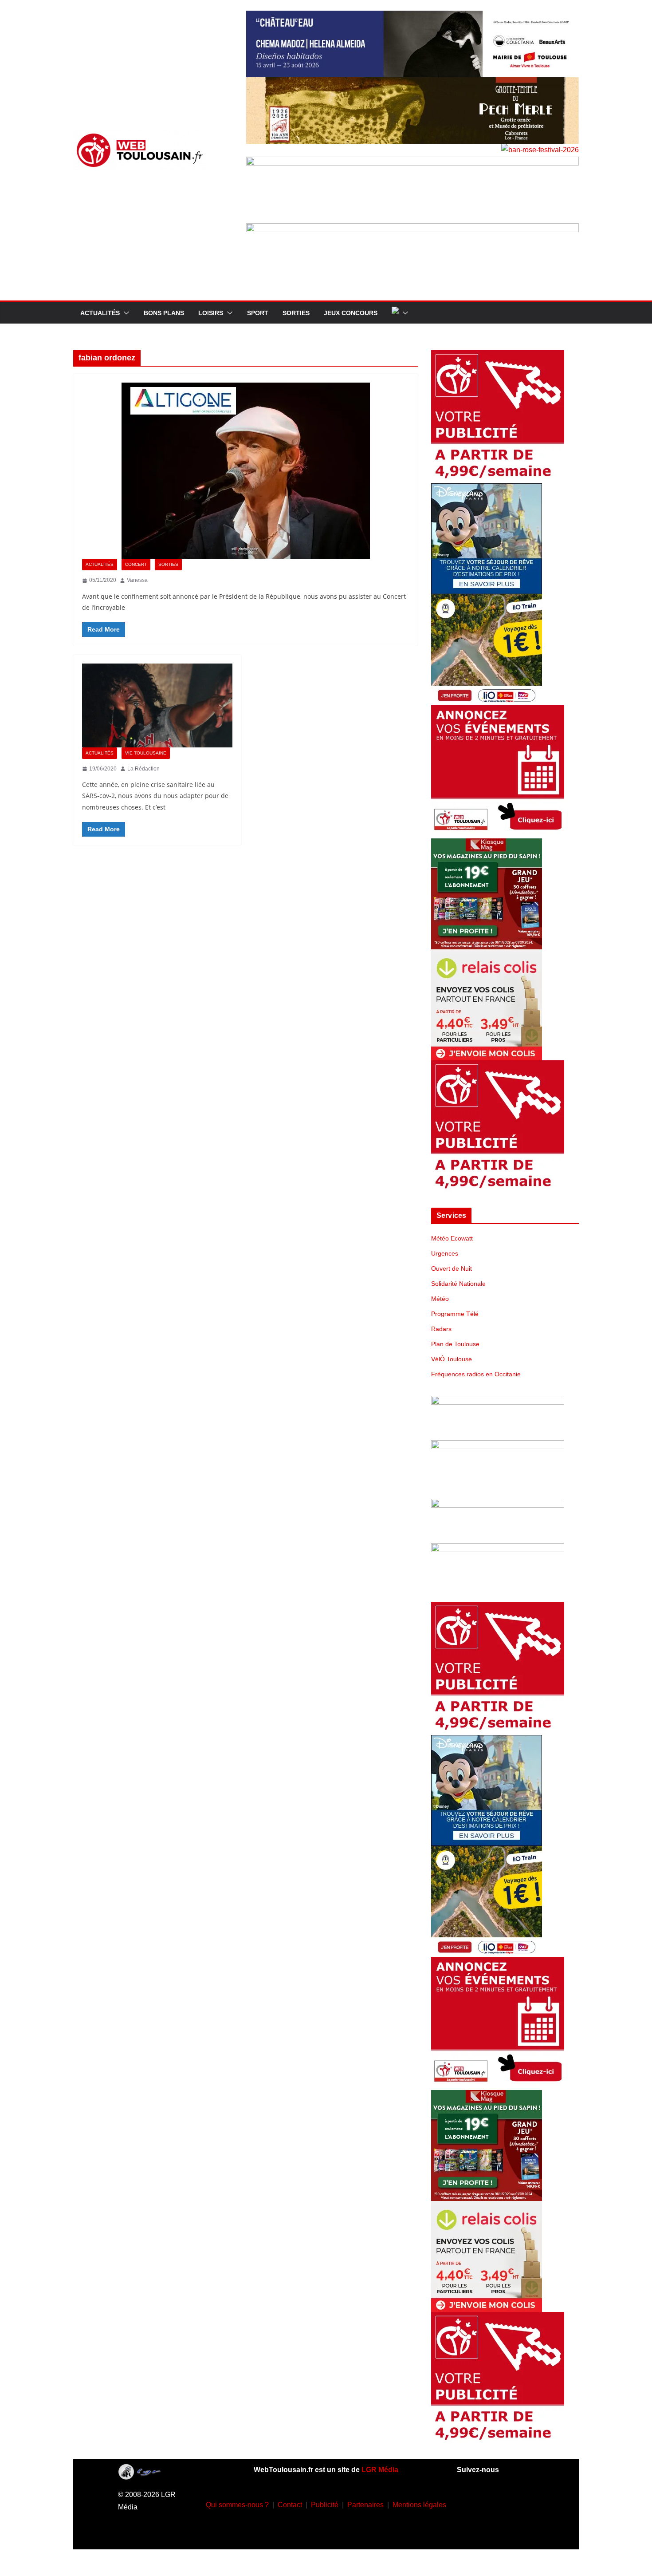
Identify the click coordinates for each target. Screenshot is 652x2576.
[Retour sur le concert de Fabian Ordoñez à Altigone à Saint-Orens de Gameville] (245, 471)
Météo (440, 1299)
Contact (290, 2505)
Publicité (325, 2505)
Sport (258, 313)
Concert (136, 564)
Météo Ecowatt (452, 1238)
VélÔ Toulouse (452, 1359)
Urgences (445, 1253)
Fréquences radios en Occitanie (476, 1374)
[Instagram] (495, 2503)
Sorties (296, 313)
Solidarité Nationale (458, 1284)
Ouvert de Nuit (452, 1268)
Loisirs (211, 313)
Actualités (100, 313)
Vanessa (137, 580)
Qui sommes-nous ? (237, 2505)
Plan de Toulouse (455, 1344)
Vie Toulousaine (146, 753)
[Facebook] (469, 2503)
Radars (441, 1329)
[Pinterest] (508, 2529)
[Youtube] (522, 2503)
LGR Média (380, 2470)
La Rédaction (143, 769)
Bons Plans (164, 313)
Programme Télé (455, 1314)
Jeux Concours (351, 313)
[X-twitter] (482, 2529)
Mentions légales (419, 2505)
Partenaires (365, 2505)
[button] (125, 313)
